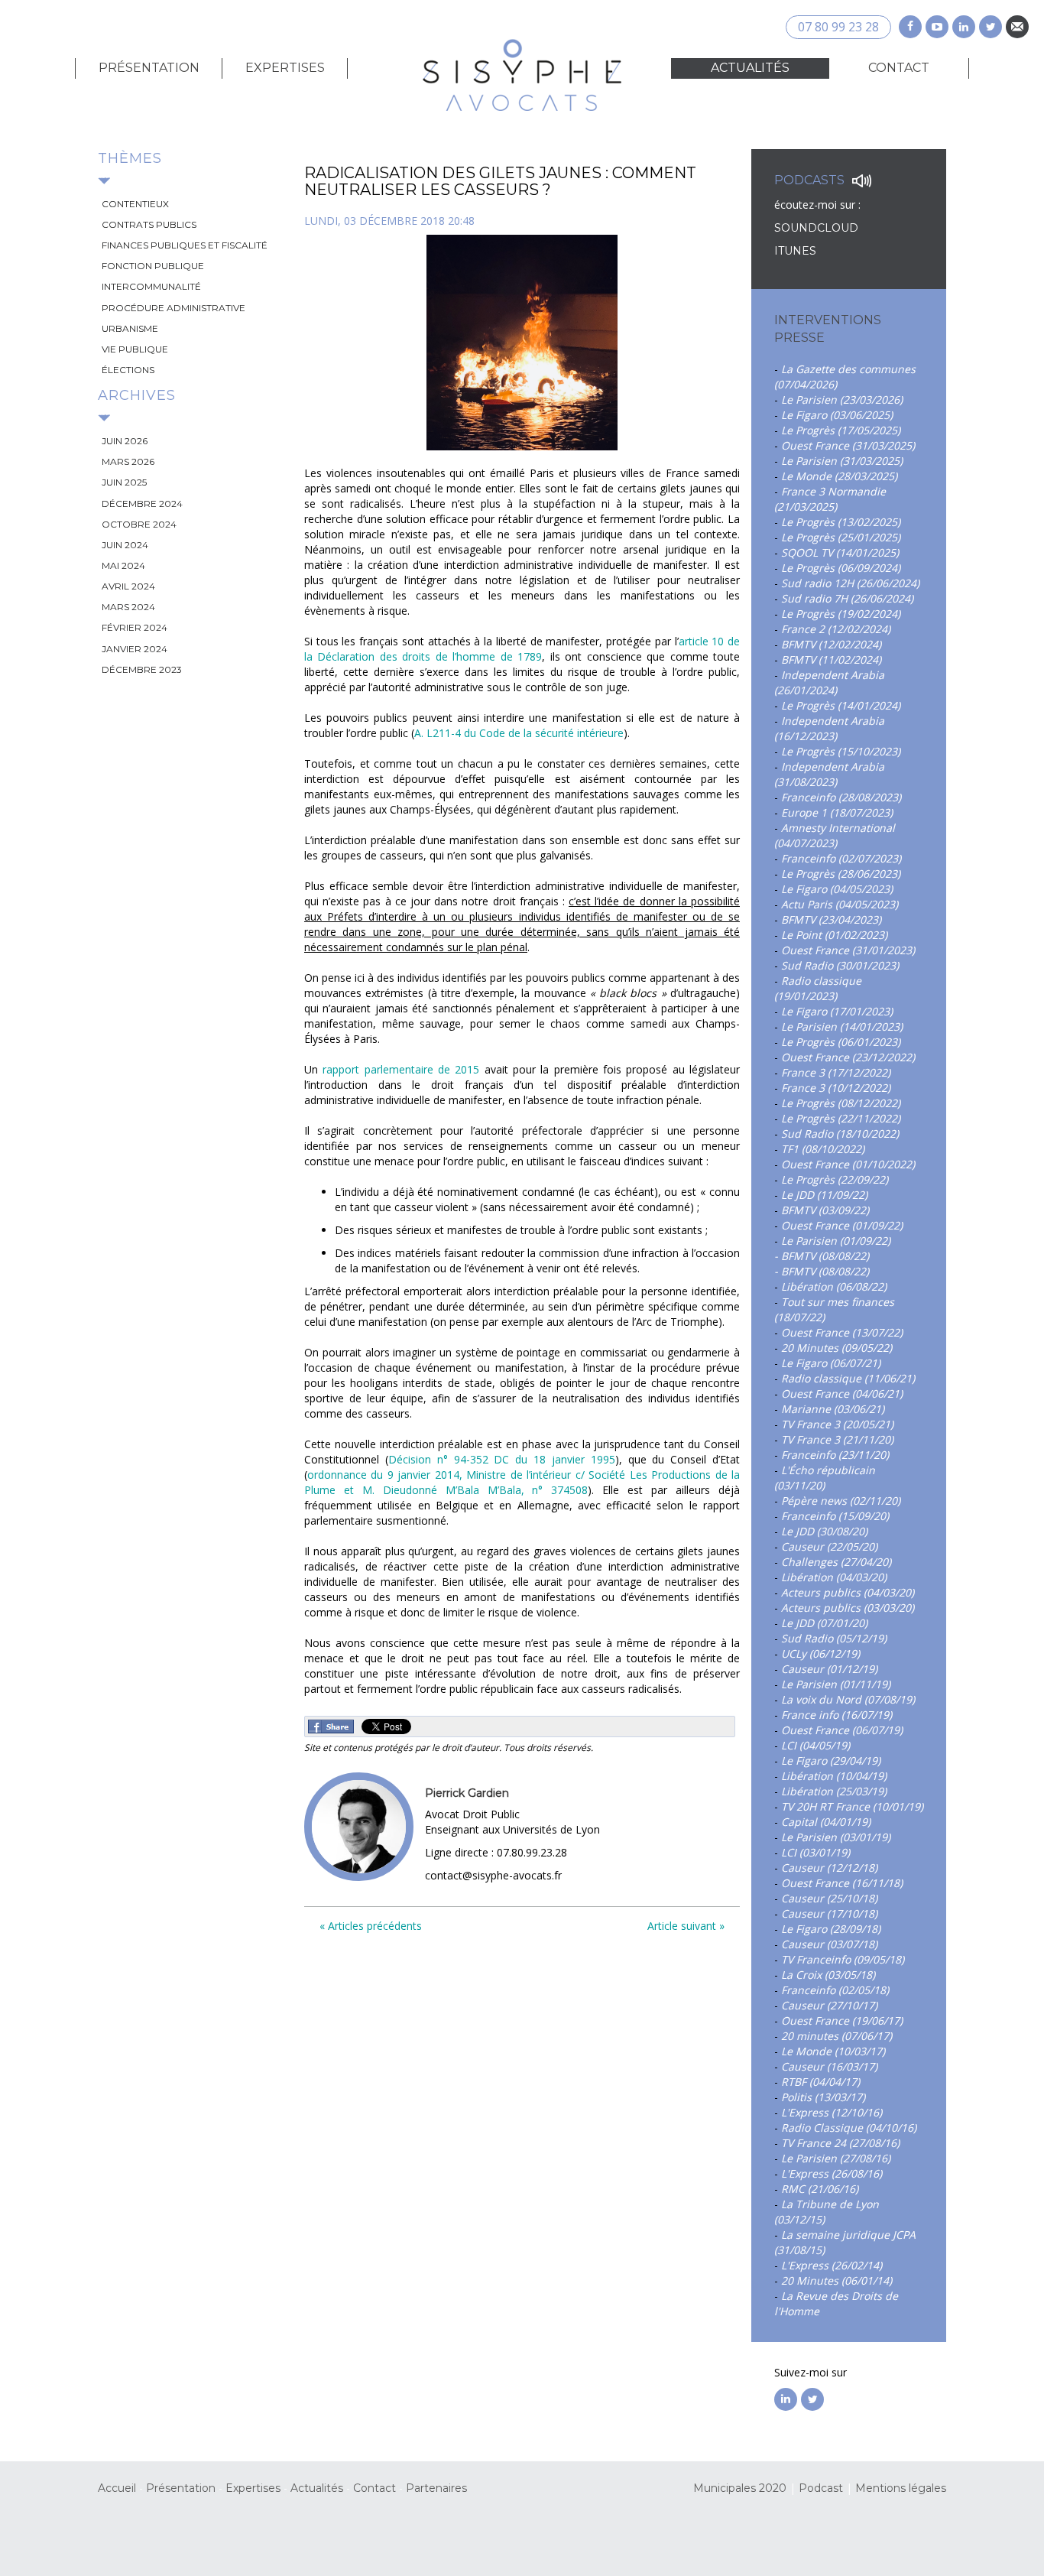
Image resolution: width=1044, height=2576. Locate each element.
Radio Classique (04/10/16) (849, 2128)
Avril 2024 (128, 586)
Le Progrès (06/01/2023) (841, 1042)
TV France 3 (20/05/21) (837, 1424)
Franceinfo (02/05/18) (835, 1990)
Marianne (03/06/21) (833, 1409)
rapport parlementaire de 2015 (401, 1069)
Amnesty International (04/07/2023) (835, 835)
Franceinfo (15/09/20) (835, 1516)
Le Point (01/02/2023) (834, 935)
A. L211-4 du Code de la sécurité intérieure (519, 733)
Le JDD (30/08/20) (824, 1531)
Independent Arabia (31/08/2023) (829, 774)
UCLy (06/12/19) (820, 1653)
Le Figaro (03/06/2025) (837, 415)
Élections (128, 370)
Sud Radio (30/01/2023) (840, 965)
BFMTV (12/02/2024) (831, 644)
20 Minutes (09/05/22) (836, 1348)
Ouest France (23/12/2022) (848, 1057)
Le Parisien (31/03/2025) (842, 461)
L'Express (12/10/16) (832, 2112)
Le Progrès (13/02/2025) (841, 522)
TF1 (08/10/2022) (823, 1149)
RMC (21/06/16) (820, 2189)
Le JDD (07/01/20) (824, 1623)
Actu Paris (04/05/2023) (840, 904)
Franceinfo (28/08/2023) (841, 797)
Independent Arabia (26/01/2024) (829, 682)
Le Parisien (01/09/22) (836, 1241)
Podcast (821, 2488)
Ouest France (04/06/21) (842, 1394)
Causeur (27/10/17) (829, 2005)
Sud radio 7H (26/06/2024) (847, 598)
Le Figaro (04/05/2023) (837, 889)
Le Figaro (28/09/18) (831, 1929)
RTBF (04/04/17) (820, 2082)
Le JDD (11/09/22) (824, 1195)
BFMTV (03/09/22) (825, 1210)
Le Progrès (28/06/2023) (841, 874)
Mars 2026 (128, 461)
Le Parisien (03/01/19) (836, 1837)
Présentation (149, 68)
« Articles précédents (371, 1926)
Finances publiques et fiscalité (185, 245)
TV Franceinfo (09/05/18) (843, 1959)
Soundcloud (818, 228)
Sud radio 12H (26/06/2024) (850, 583)
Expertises (285, 68)
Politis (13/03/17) (823, 2097)
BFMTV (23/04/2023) (831, 919)
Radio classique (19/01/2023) (818, 988)
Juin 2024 (125, 545)
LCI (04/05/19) (815, 1745)
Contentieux (135, 204)
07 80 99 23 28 (838, 27)
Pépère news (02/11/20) (841, 1501)
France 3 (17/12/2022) (836, 1072)
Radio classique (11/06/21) (848, 1378)
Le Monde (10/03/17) (833, 2051)
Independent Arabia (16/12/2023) (829, 728)
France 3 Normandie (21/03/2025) (830, 499)
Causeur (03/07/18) (829, 1944)
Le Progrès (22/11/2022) (841, 1118)
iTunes (795, 251)
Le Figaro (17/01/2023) (837, 1011)
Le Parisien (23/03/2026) (842, 400)
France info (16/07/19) (836, 1715)
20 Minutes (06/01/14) (836, 2280)
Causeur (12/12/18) (829, 1868)
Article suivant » (686, 1926)
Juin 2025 (124, 482)
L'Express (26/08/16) (832, 2173)
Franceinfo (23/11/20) (835, 1455)
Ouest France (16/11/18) (842, 1883)
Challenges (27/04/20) (836, 1562)
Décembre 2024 (142, 504)
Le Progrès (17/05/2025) (841, 430)
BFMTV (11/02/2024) (831, 659)
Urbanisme (130, 328)
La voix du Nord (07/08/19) (848, 1699)
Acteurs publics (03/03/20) (848, 1608)
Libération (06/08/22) (834, 1286)
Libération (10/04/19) (834, 1776)
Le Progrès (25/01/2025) (841, 537)
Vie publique (135, 349)
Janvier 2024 (135, 649)
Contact (899, 68)
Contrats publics (149, 224)
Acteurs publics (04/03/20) (848, 1592)
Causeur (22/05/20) (829, 1546)
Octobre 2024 (139, 524)
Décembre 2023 (142, 669)
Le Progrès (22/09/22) (835, 1179)
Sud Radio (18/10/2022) (840, 1134)
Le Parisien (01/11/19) (836, 1684)
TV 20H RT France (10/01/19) (852, 1806)
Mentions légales (901, 2488)
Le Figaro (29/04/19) (831, 1761)
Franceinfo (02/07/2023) (841, 858)
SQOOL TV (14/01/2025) (840, 552)
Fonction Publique (153, 266)
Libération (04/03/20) (834, 1577)
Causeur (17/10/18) (829, 1913)
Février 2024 (135, 627)
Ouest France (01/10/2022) (848, 1164)
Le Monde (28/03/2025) (839, 476)
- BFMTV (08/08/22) (822, 1256)
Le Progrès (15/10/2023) (841, 751)
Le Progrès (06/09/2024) (841, 568)
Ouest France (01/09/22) (842, 1225)
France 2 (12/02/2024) (836, 629)
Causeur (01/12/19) (829, 1669)
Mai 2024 (123, 565)
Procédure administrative (173, 308)
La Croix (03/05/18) (828, 1975)
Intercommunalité (151, 286)
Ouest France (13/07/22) (842, 1332)
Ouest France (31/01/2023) (848, 950)
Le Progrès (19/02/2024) (841, 614)
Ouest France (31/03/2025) (848, 445)
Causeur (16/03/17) (829, 2066)
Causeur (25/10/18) (829, 1898)
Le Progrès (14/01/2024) (841, 705)
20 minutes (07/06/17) (836, 2036)
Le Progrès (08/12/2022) (841, 1103)
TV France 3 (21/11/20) (837, 1439)
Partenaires (436, 2488)
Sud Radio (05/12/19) (834, 1638)
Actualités (750, 68)
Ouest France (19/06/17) (842, 2021)
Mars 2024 (128, 607)
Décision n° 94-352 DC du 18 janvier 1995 (502, 1459)
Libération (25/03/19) (834, 1791)
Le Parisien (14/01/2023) (842, 1027)
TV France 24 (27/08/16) (840, 2143)
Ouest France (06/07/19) (842, 1730)
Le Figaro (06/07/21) (831, 1363)
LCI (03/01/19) (815, 1852)
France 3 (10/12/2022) (836, 1088)
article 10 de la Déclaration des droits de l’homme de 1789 (522, 649)
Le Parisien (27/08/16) (836, 2158)
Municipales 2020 (740, 2488)
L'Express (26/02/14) (832, 2265)
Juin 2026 (125, 441)
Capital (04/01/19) (826, 1822)
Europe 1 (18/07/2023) (837, 812)
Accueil (117, 2488)
